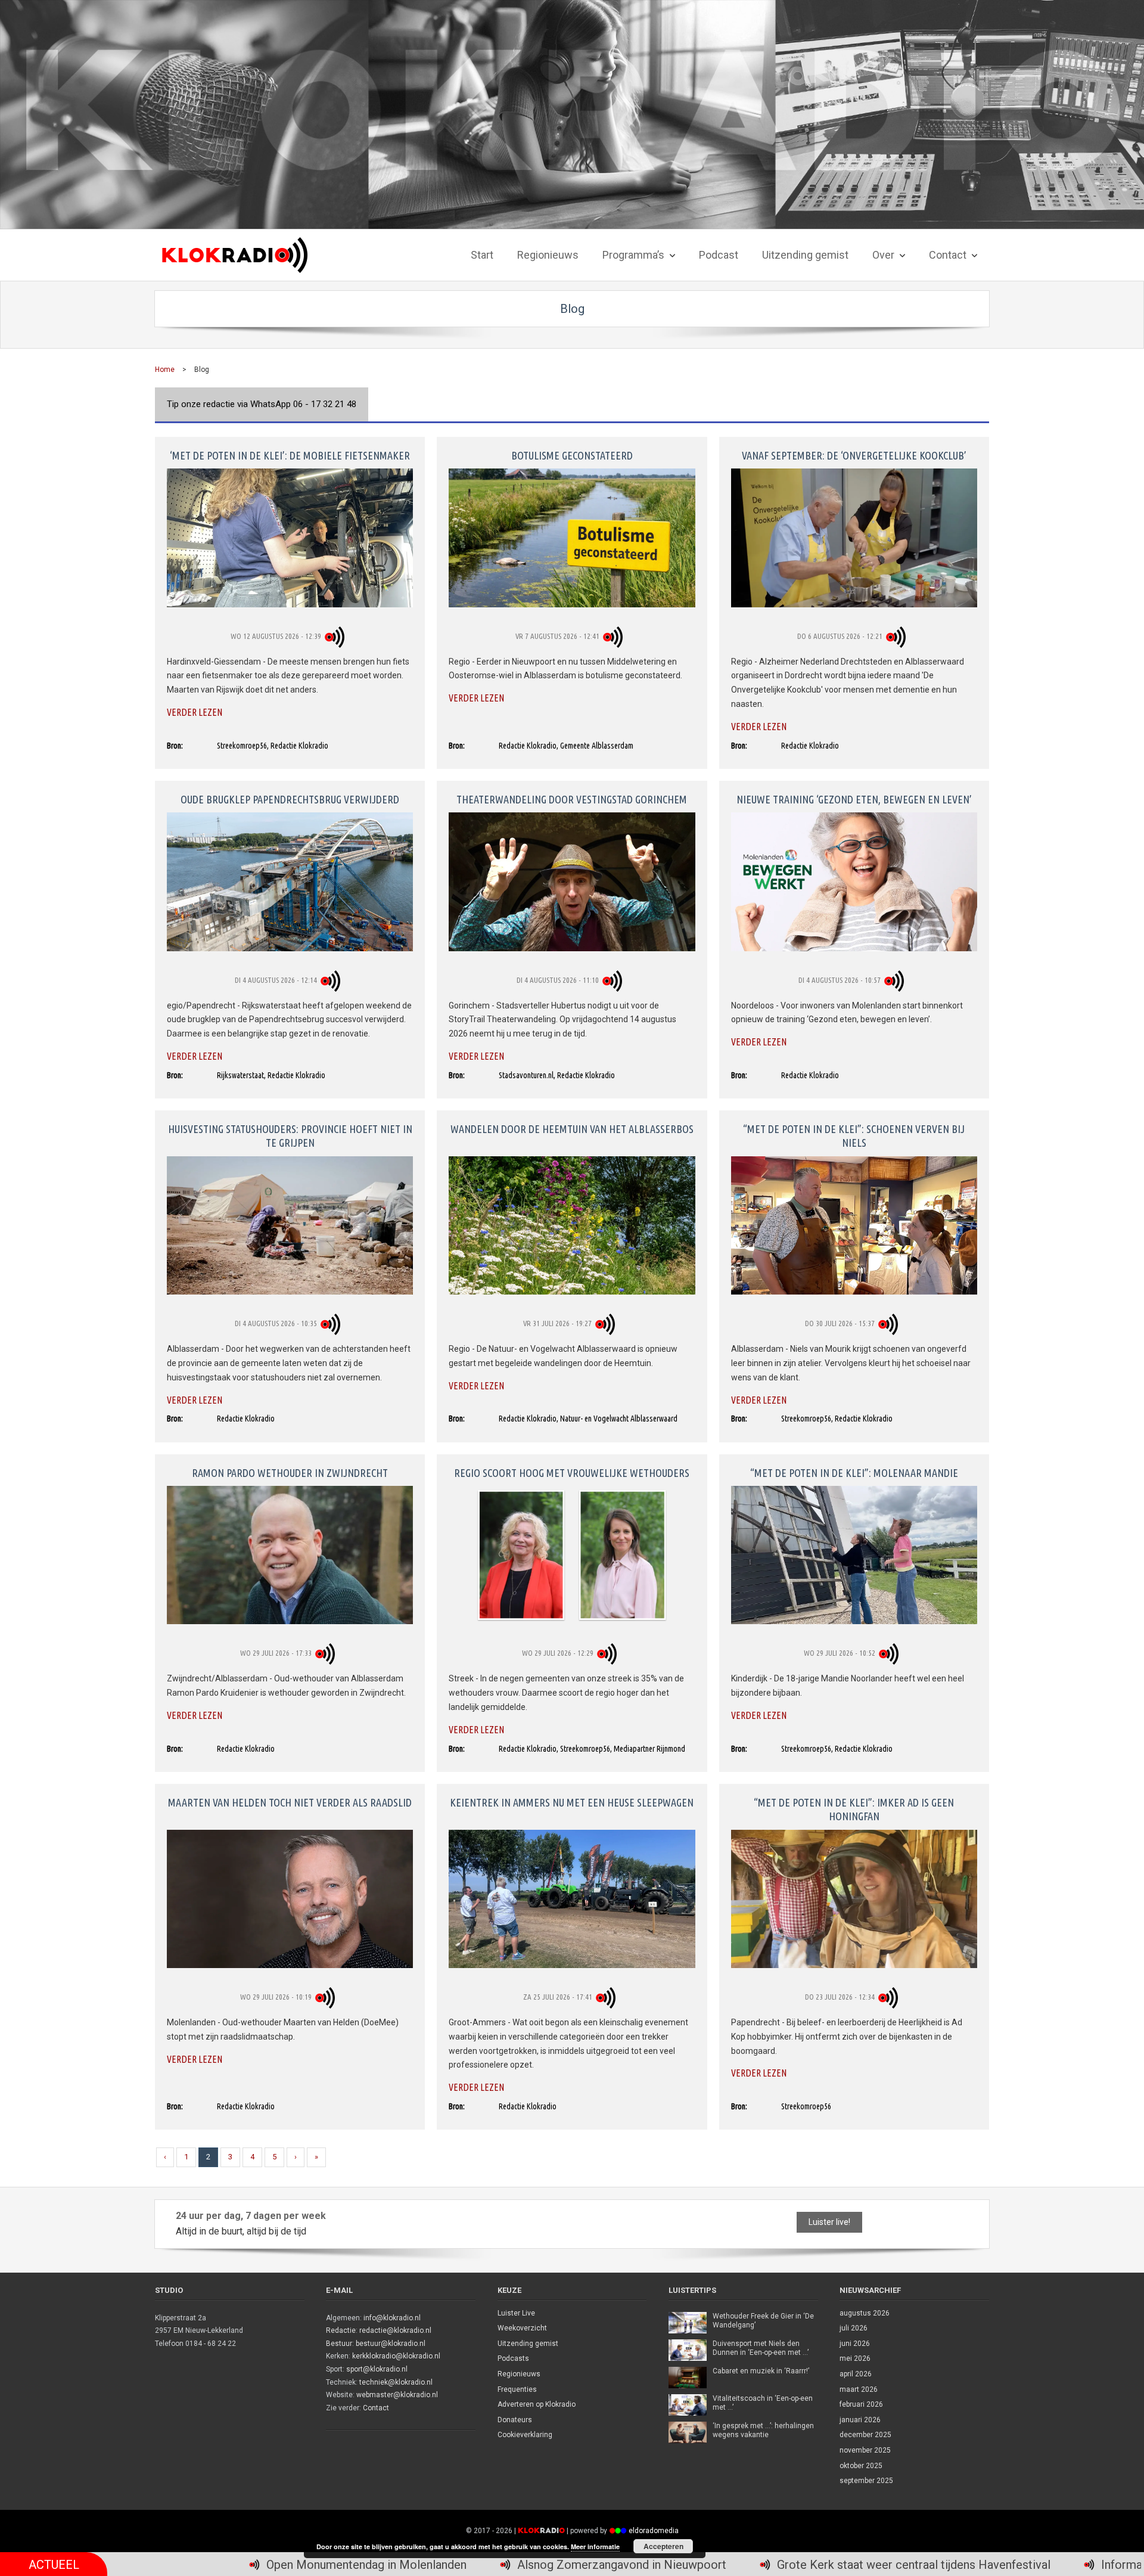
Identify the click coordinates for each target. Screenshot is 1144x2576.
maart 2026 (859, 2389)
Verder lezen (195, 712)
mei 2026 (855, 2358)
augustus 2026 (865, 2313)
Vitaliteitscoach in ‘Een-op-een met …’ (763, 2403)
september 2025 (866, 2481)
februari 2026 (861, 2404)
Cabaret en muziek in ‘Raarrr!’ (761, 2371)
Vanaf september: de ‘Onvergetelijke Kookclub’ (854, 455)
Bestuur (339, 2344)
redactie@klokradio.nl (395, 2330)
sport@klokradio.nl (377, 2369)
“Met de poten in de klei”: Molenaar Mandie (854, 1473)
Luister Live (516, 2313)
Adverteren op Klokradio (537, 2404)
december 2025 (865, 2435)
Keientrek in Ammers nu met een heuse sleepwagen (572, 1802)
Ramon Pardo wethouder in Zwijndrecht (290, 1473)
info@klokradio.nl (392, 2318)
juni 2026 (855, 2344)
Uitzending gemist (528, 2344)
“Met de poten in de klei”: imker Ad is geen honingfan (854, 1809)
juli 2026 (854, 2328)
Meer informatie (595, 2546)
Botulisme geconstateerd (572, 455)
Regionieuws (519, 2374)
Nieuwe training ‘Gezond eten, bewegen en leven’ (854, 799)
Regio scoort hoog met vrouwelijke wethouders (572, 1473)
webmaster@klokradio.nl (397, 2395)
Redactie (341, 2330)
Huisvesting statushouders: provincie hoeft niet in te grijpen (290, 1136)
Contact (376, 2408)
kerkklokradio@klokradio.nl (396, 2356)
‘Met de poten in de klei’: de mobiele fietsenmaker (290, 455)
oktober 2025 (861, 2466)
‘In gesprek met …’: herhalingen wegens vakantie (763, 2431)
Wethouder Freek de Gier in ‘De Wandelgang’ (763, 2321)
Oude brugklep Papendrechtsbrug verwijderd (290, 799)
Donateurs (515, 2420)
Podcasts (513, 2358)
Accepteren (663, 2546)
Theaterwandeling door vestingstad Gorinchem (572, 799)
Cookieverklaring (525, 2435)
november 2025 (865, 2450)
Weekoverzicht (522, 2328)
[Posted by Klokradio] (336, 636)
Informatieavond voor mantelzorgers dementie (945, 2565)
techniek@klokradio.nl (396, 2382)
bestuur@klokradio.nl (391, 2344)
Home (165, 370)
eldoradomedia (654, 2531)
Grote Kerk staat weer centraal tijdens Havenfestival (634, 2565)
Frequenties (517, 2389)
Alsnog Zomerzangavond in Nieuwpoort (342, 2565)
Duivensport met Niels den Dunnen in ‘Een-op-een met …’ (761, 2348)
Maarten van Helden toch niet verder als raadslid (290, 1802)
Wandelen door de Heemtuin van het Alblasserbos (572, 1129)
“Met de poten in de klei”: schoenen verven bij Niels (854, 1136)
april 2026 (856, 2374)
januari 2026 (860, 2420)
